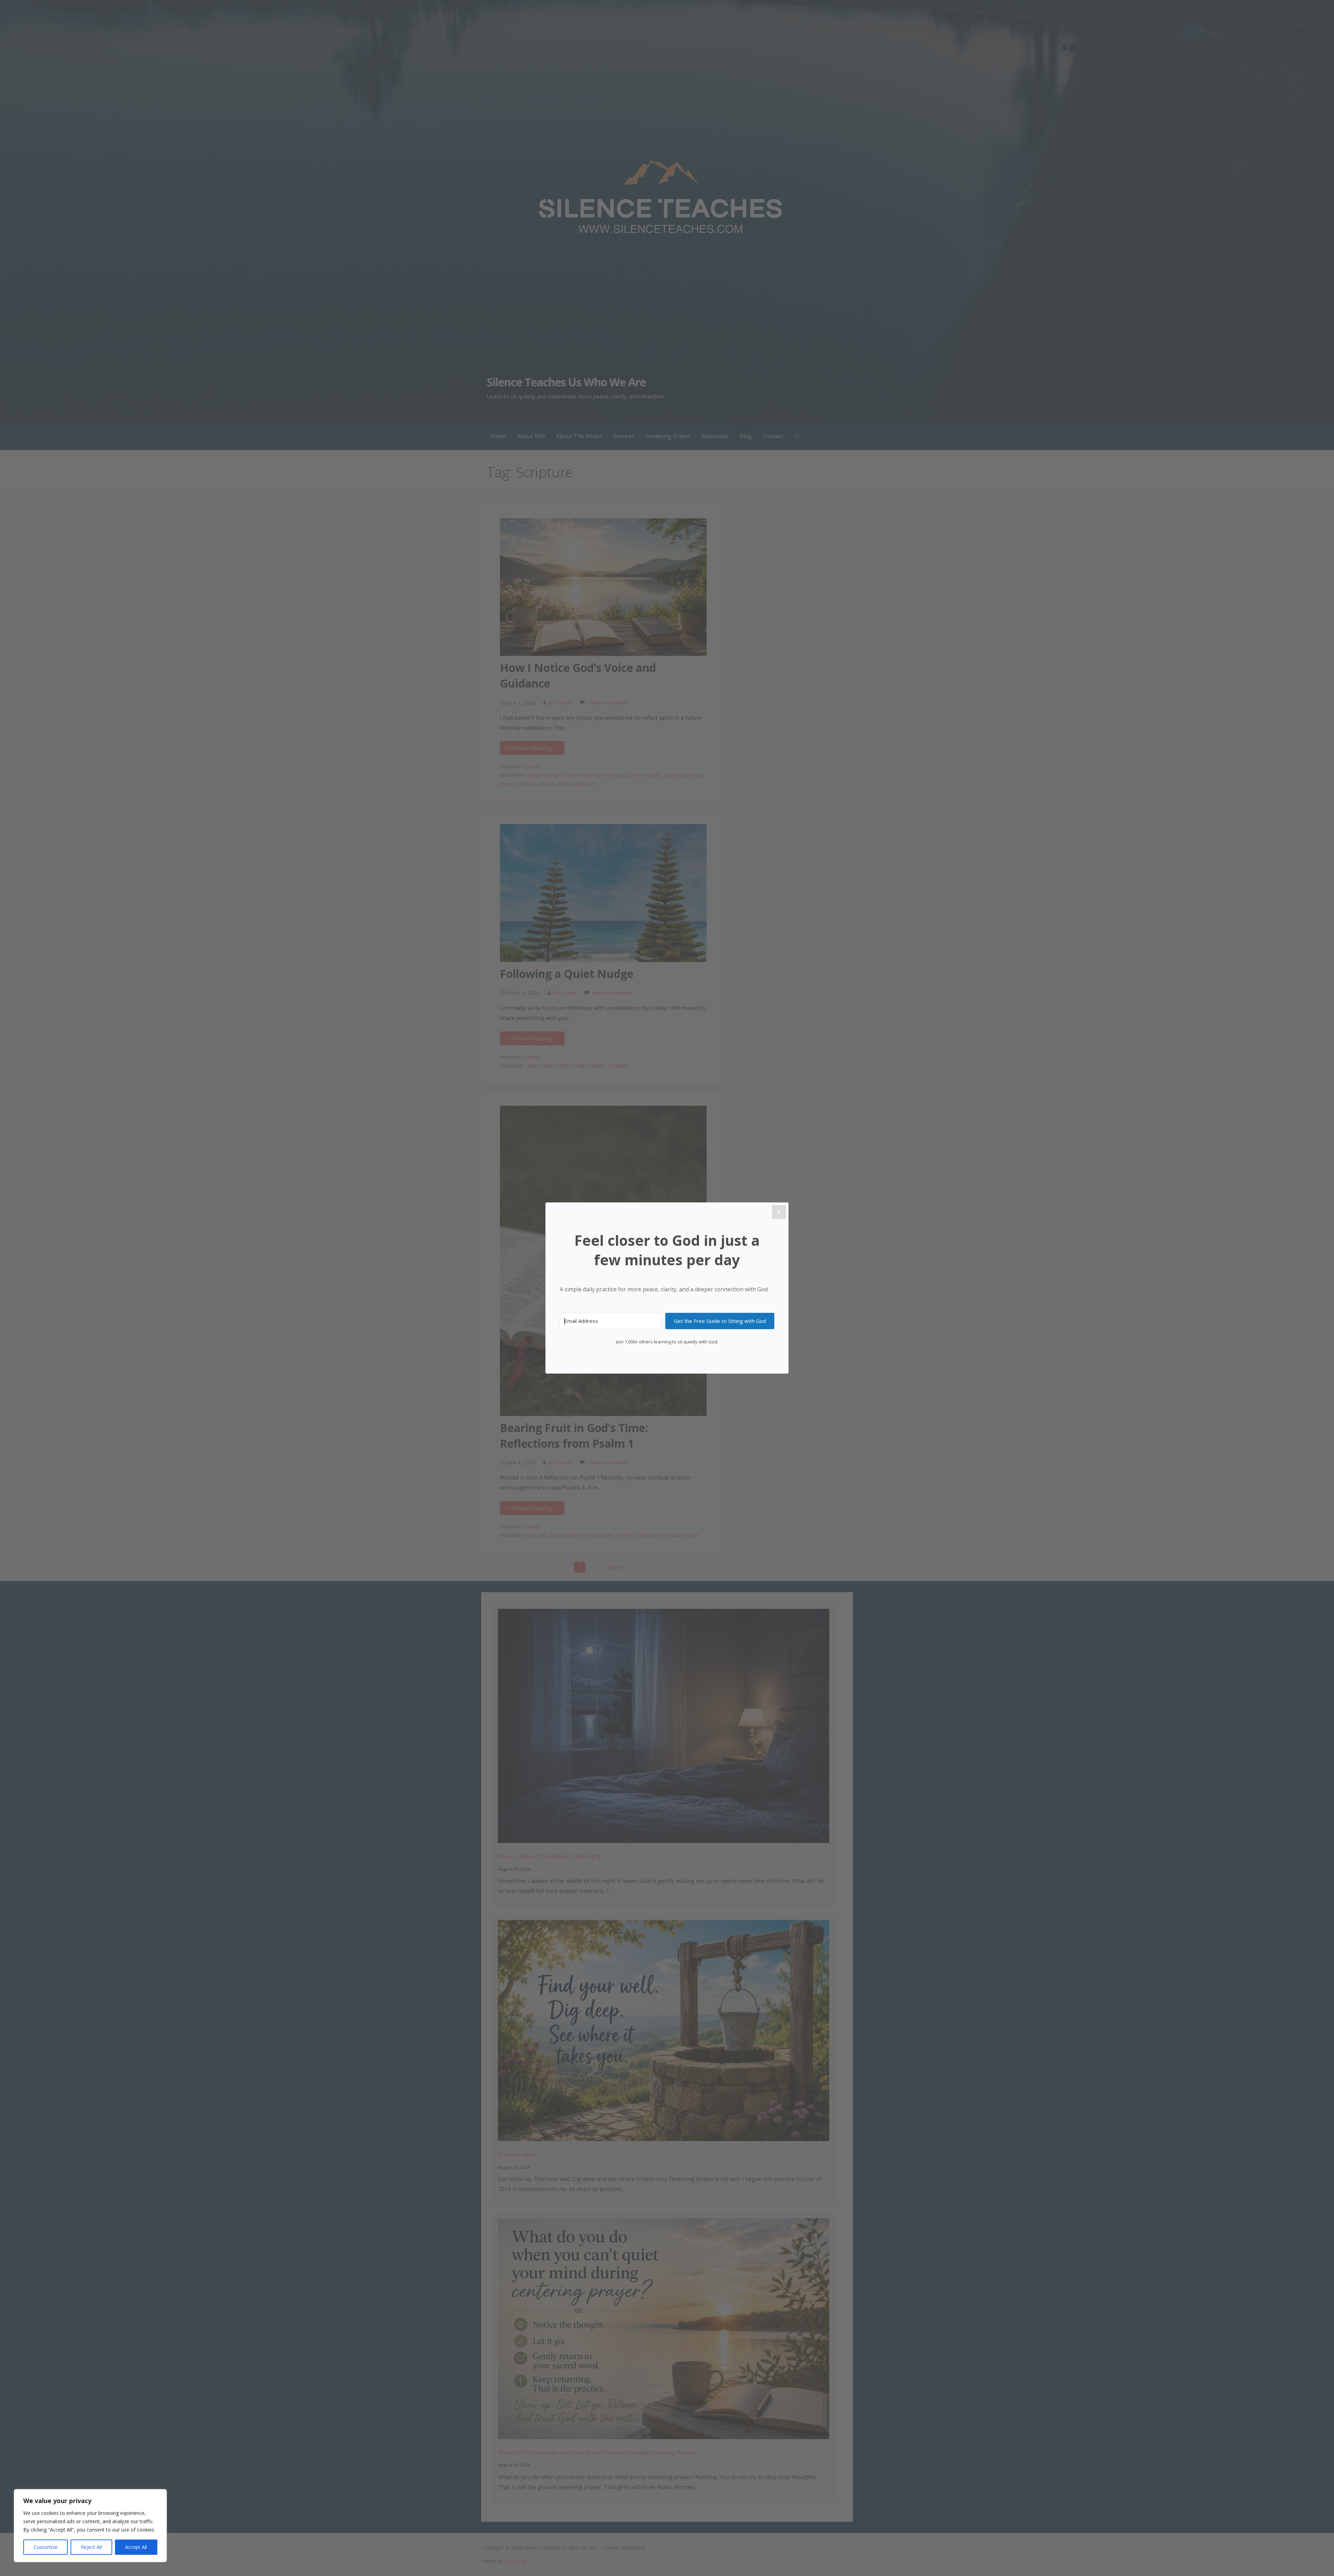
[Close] (779, 1212)
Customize (46, 2547)
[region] (90, 2526)
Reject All (91, 2547)
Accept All (136, 2547)
